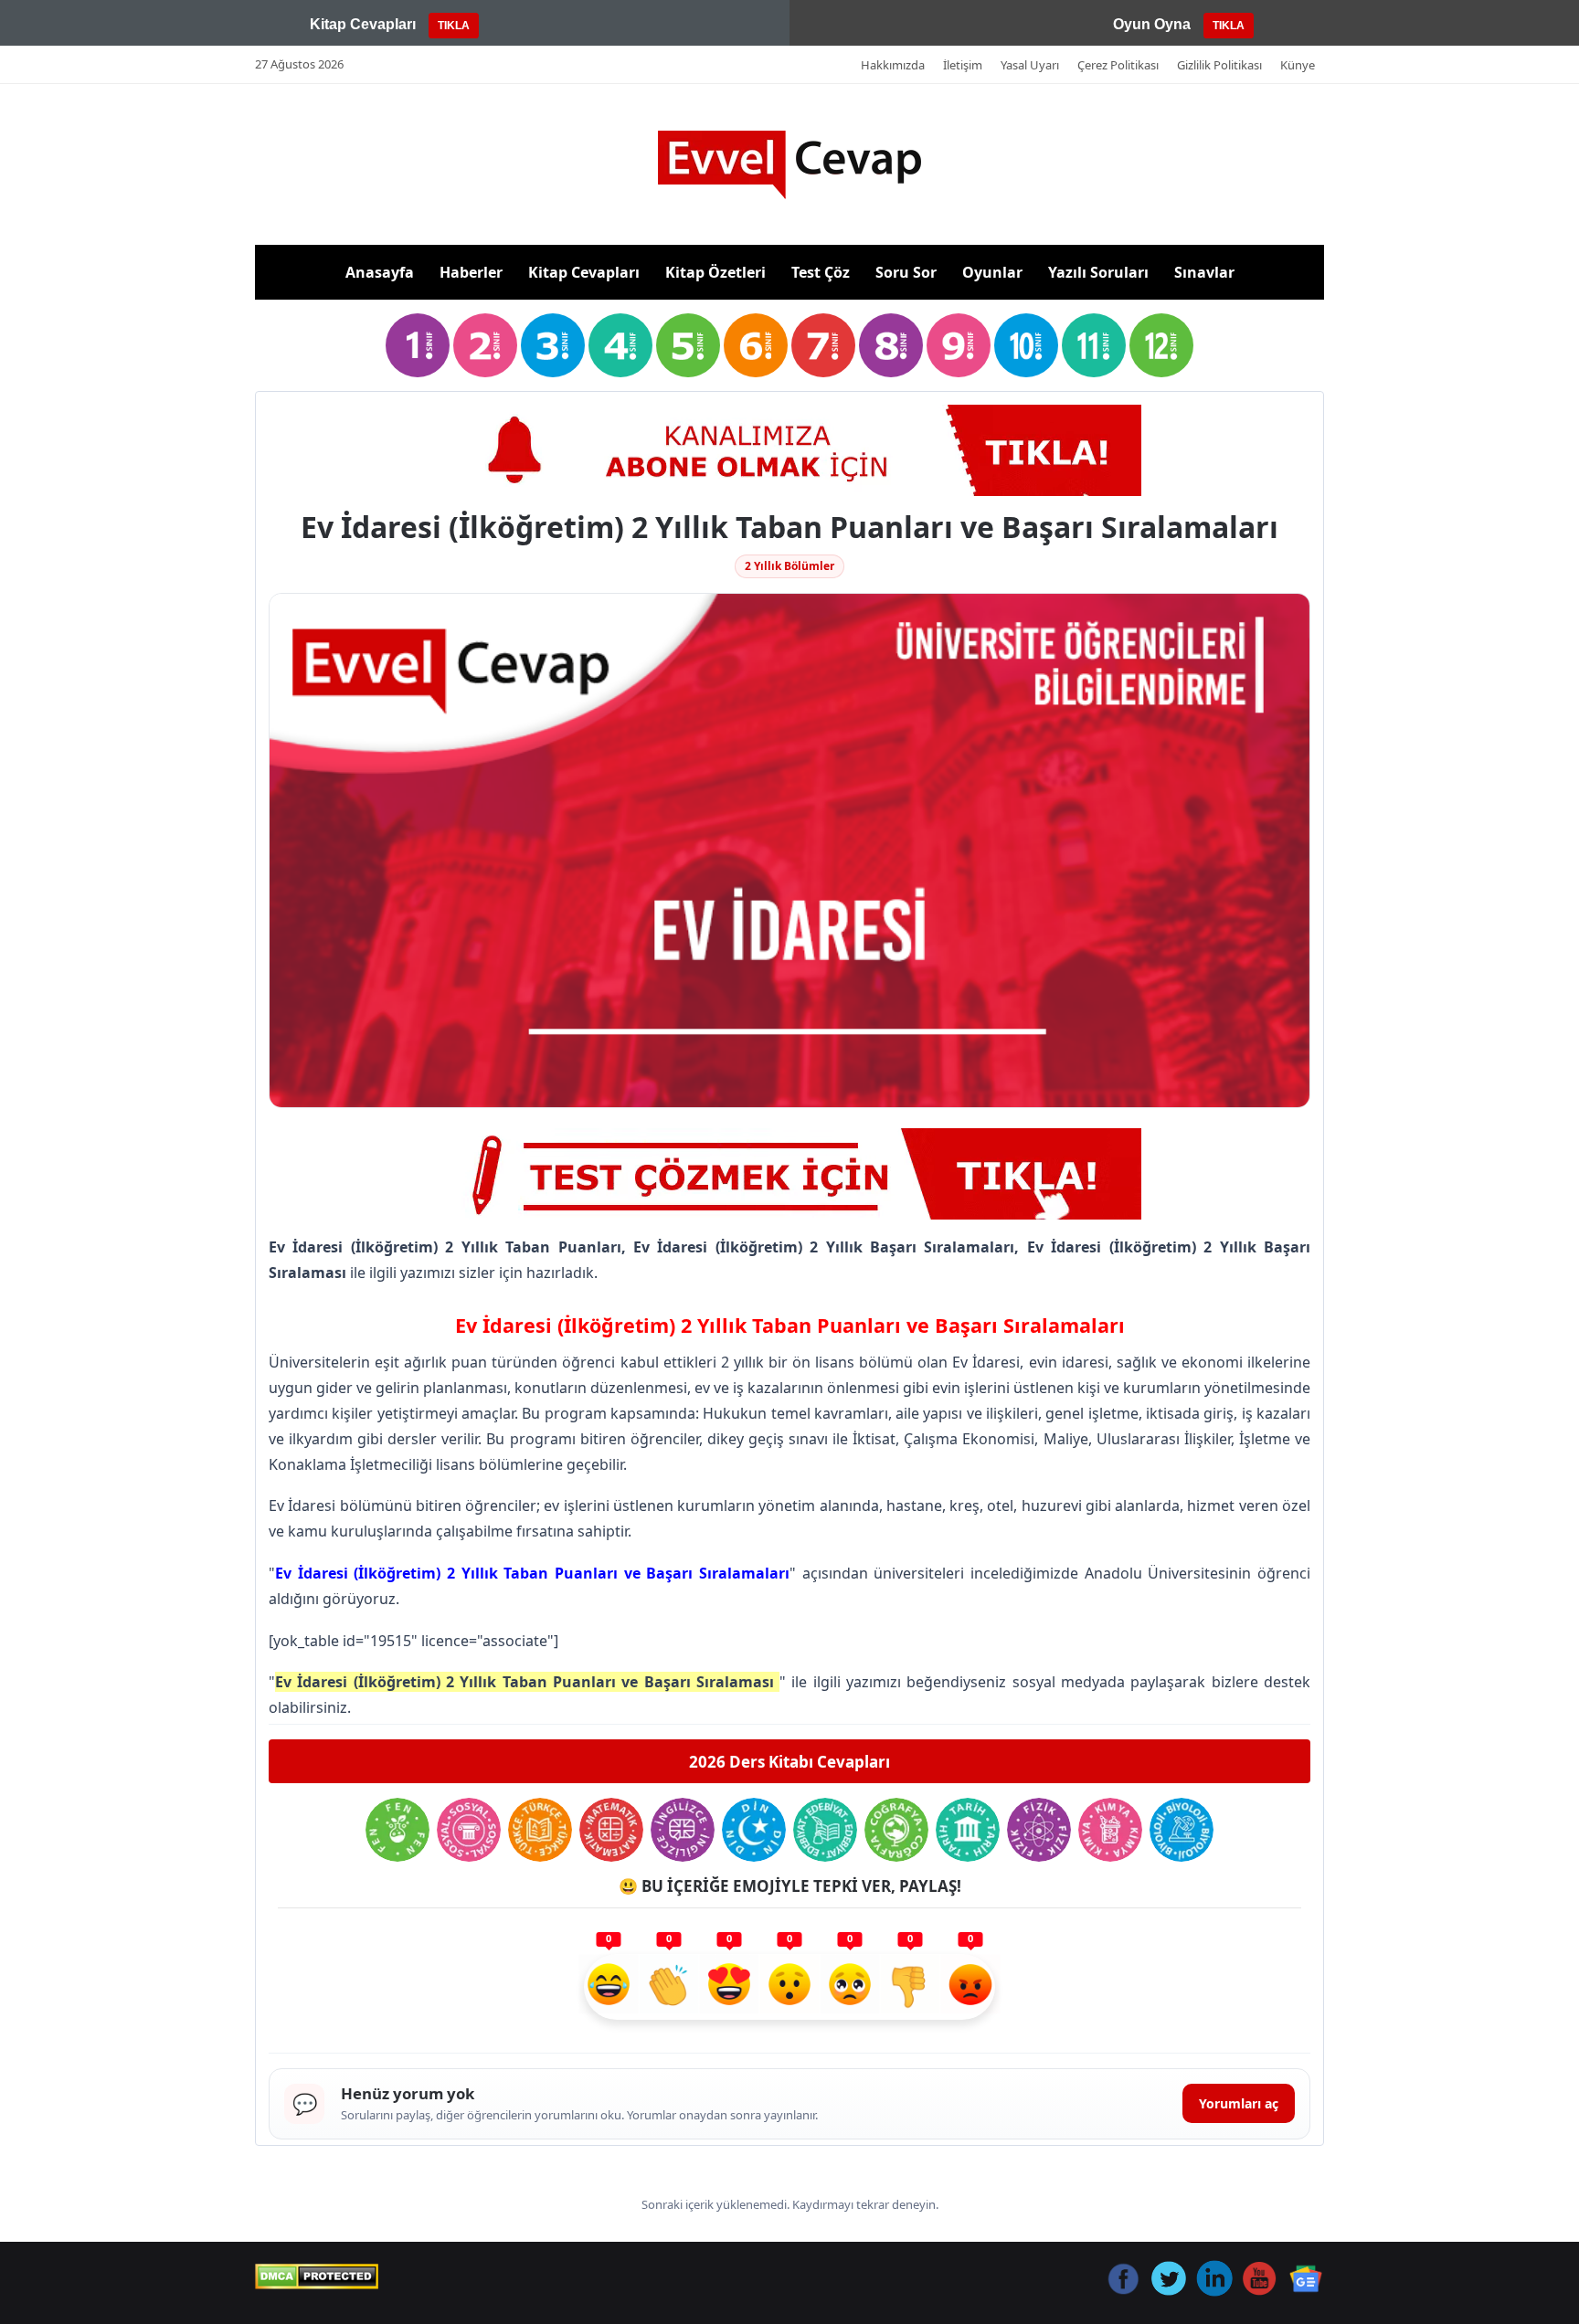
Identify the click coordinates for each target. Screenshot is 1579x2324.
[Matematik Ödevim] (611, 1830)
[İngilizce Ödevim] (683, 1830)
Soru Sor (906, 272)
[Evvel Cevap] (789, 165)
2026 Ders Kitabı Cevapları (789, 1762)
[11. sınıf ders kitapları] (1094, 345)
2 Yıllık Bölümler (789, 566)
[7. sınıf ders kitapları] (823, 345)
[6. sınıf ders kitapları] (756, 345)
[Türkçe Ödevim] (540, 1830)
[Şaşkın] (789, 1987)
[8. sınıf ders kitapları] (891, 345)
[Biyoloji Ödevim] (1182, 1830)
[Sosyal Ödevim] (469, 1830)
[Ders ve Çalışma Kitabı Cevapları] (789, 1174)
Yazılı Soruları (1098, 272)
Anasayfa (380, 272)
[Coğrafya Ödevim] (896, 1830)
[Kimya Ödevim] (1110, 1830)
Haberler (471, 272)
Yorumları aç (1239, 2103)
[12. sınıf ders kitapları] (1161, 345)
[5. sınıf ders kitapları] (688, 345)
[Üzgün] (850, 1987)
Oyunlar (992, 272)
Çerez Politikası (1118, 65)
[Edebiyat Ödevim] (825, 1830)
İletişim (963, 65)
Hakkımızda (893, 65)
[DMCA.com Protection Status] (317, 2276)
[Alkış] (669, 1987)
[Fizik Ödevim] (1039, 1830)
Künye (1298, 65)
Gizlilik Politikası (1219, 65)
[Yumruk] (910, 1987)
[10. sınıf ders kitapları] (1026, 345)
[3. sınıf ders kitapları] (553, 345)
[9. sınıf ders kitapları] (959, 345)
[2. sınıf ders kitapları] (485, 345)
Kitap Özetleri (715, 272)
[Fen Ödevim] (397, 1830)
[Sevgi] (729, 1987)
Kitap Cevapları (584, 272)
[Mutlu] (609, 1987)
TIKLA (454, 26)
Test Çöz (821, 272)
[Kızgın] (970, 1987)
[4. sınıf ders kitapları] (620, 345)
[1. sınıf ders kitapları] (418, 345)
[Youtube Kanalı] (789, 450)
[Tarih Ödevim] (968, 1830)
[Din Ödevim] (754, 1830)
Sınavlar (1204, 272)
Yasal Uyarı (1030, 65)
